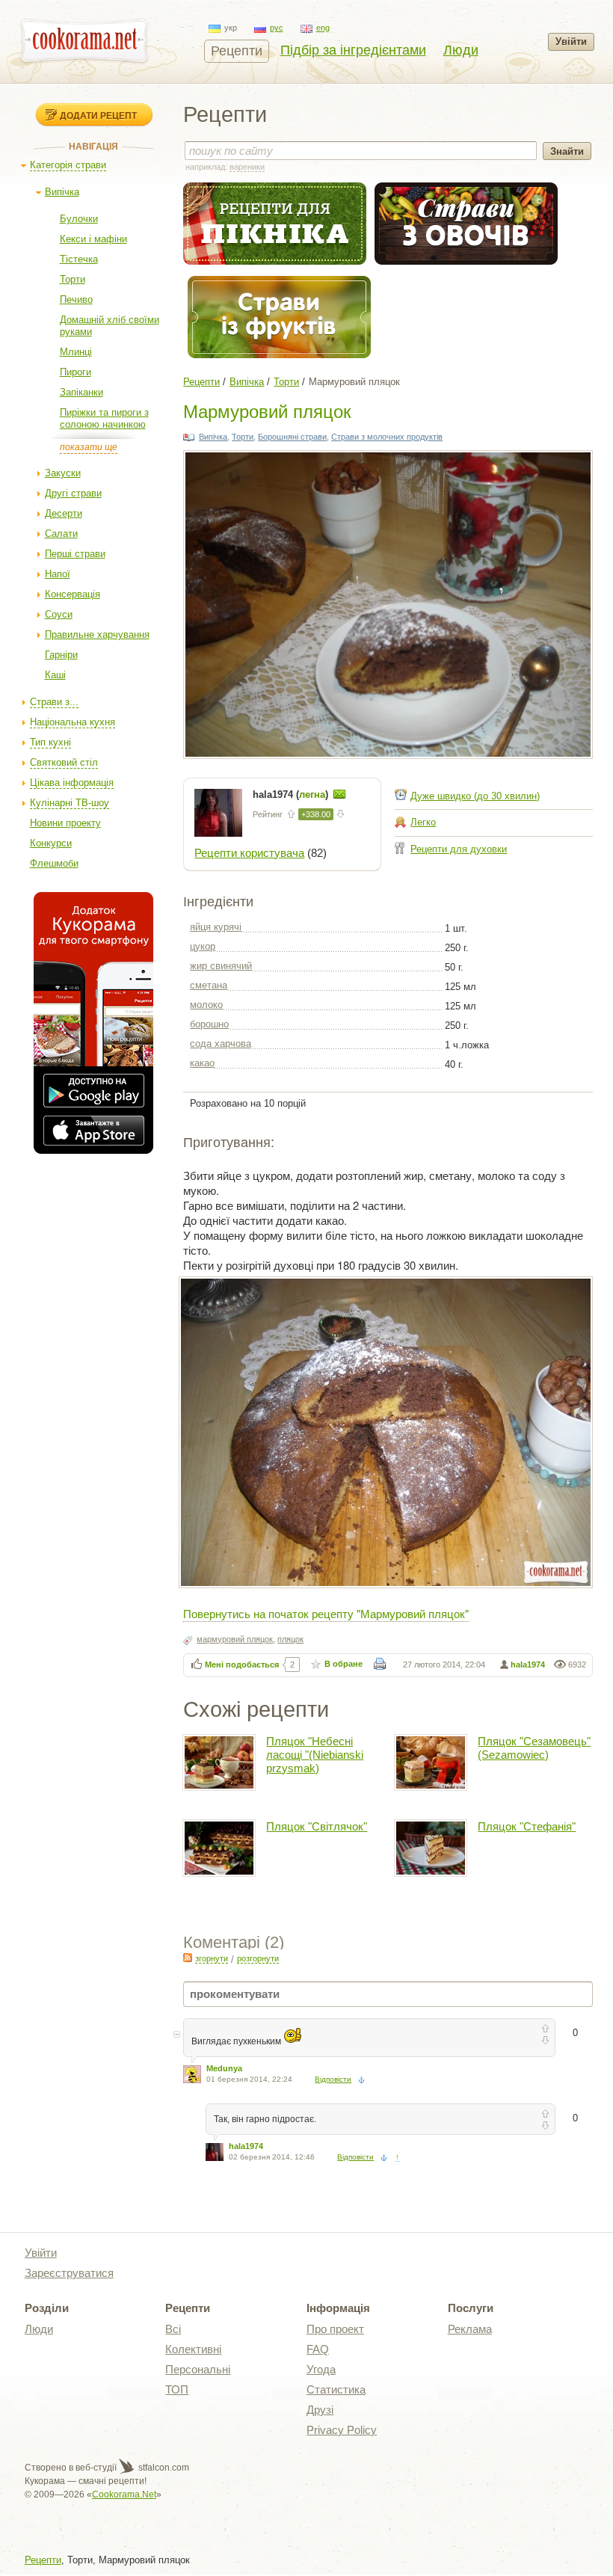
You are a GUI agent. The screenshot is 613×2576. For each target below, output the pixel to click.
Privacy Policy (342, 2430)
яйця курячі (216, 927)
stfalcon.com (163, 2468)
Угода (321, 2369)
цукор (203, 946)
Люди (461, 50)
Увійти (571, 42)
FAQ (318, 2349)
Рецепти (237, 51)
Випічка (62, 192)
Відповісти (333, 2079)
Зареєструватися (69, 2273)
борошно (209, 1024)
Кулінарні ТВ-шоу (70, 803)
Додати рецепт (98, 115)
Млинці (76, 352)
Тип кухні (50, 742)
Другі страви (73, 493)
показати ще (89, 447)
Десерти (64, 513)
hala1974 (528, 1664)
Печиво (76, 299)
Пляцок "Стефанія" (527, 1826)
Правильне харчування (97, 634)
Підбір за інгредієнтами (353, 50)
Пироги (76, 372)
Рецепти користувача (249, 853)
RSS (188, 1958)
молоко (206, 1005)
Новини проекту (65, 823)
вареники (247, 167)
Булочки (79, 219)
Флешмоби (54, 863)
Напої (58, 574)
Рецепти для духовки (459, 849)
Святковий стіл (64, 762)
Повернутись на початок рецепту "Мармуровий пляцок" (326, 1613)
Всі (173, 2329)
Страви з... (54, 702)
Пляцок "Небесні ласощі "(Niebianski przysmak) (315, 1755)
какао (202, 1063)
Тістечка (79, 259)
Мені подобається (242, 1664)
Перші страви (75, 554)
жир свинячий (221, 966)
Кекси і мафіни (93, 239)
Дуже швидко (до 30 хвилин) (475, 796)
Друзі (320, 2410)
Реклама (470, 2329)
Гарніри (61, 655)
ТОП (177, 2389)
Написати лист (339, 794)
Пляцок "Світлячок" (317, 1826)
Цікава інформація (72, 783)
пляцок (290, 1639)
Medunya (224, 2068)
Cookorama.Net (124, 2494)
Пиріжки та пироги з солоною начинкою (104, 418)
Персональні (198, 2369)
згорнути (212, 1958)
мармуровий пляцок (235, 1639)
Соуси (59, 614)
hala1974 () (292, 794)
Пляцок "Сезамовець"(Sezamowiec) (534, 1748)
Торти (73, 279)
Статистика (336, 2389)
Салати (61, 534)
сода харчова (221, 1043)
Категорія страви (68, 165)
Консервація (73, 594)
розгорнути (258, 1958)
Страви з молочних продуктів (387, 437)
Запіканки (81, 392)
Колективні (193, 2349)
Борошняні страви (292, 437)
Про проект (335, 2329)
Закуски (63, 473)
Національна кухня (73, 722)
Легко (423, 822)
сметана (209, 985)
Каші (55, 675)
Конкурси (51, 843)
